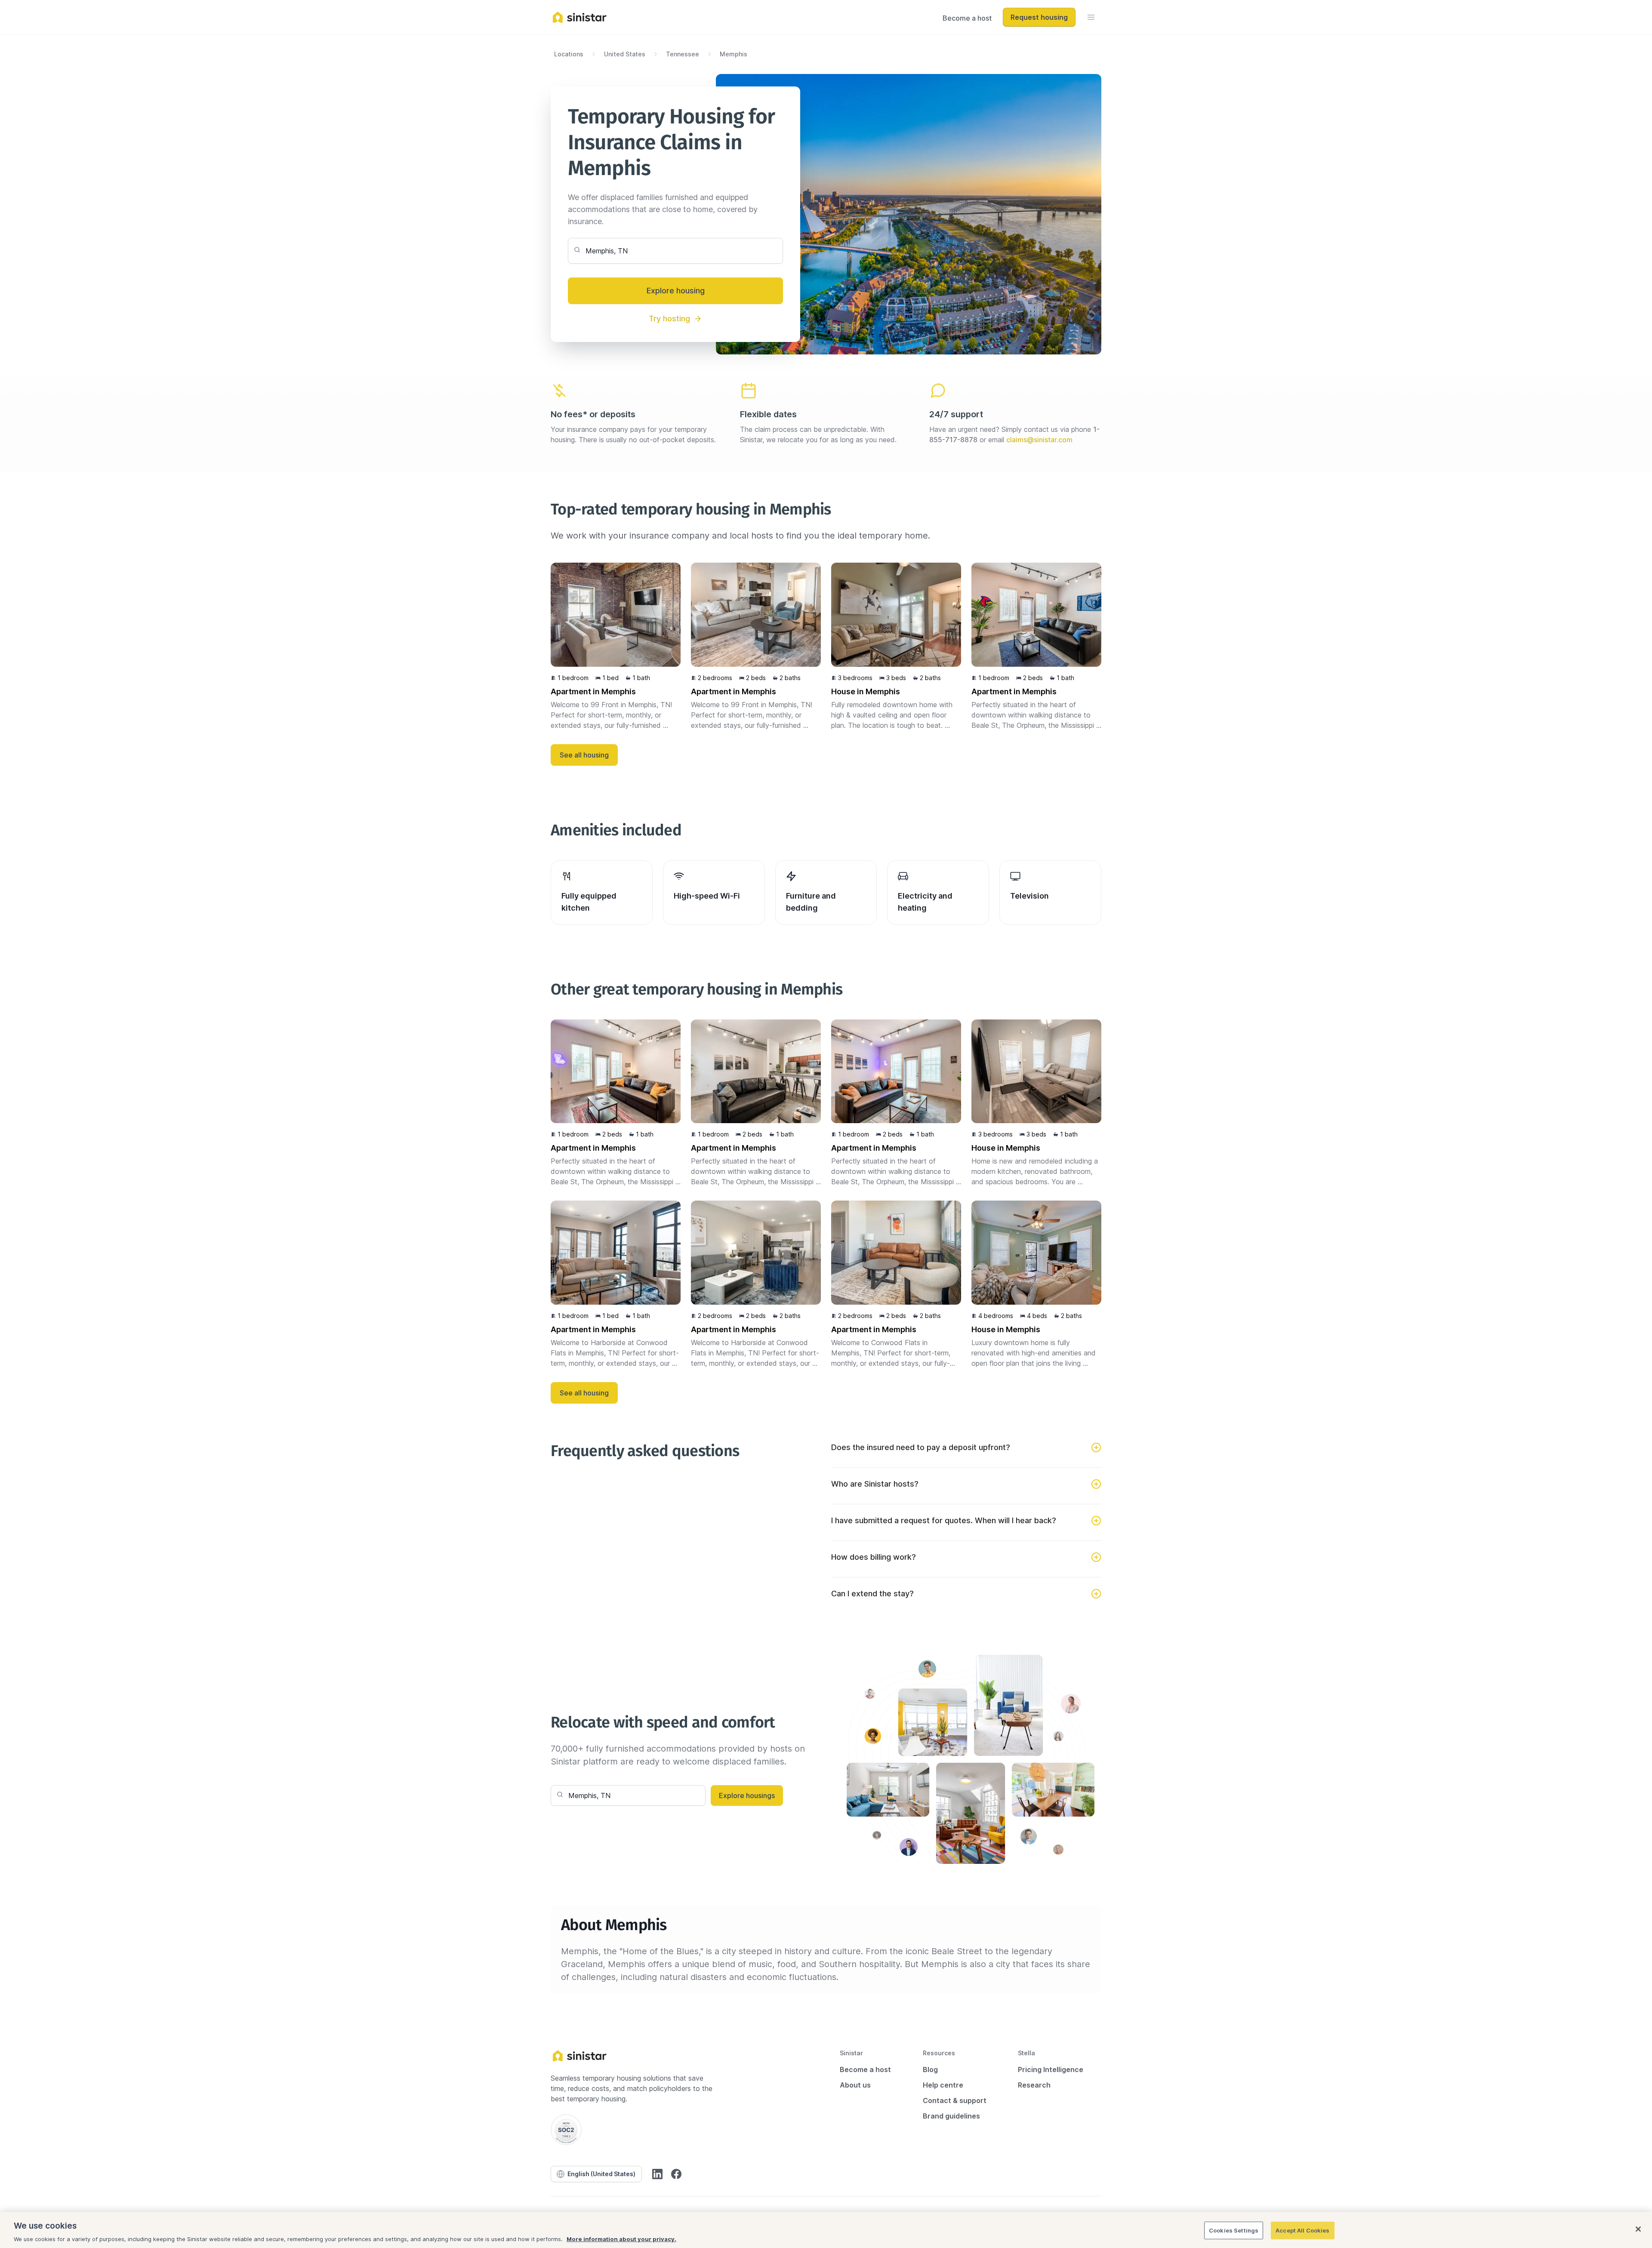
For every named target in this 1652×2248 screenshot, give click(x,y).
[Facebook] (676, 2174)
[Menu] (1091, 17)
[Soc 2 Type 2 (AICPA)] (566, 2130)
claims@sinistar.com (1039, 440)
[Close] (1638, 2229)
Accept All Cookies (1302, 2230)
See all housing (584, 755)
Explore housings (747, 1795)
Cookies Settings (1234, 2230)
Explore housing (676, 291)
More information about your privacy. (621, 2239)
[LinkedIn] (657, 2174)
